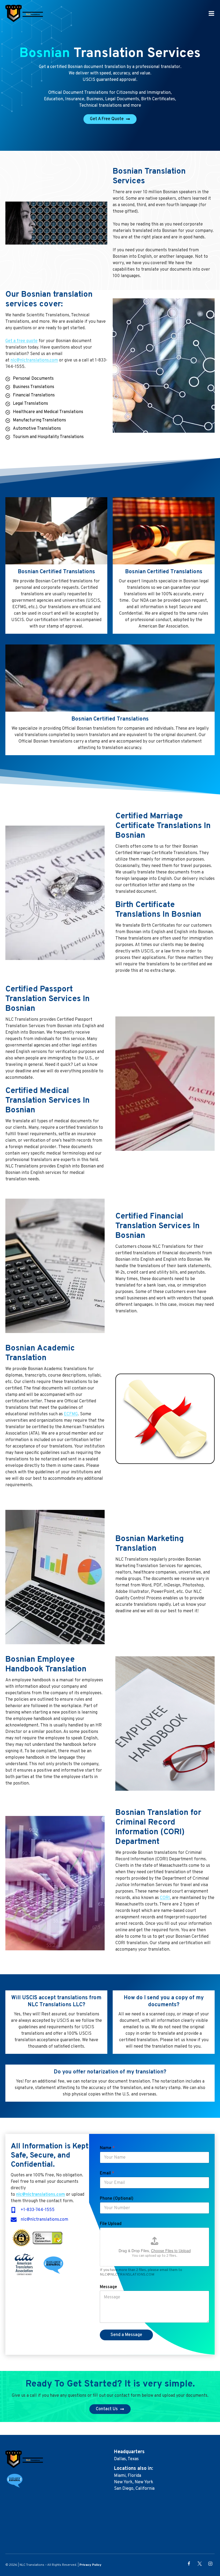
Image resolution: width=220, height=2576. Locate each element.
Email (107, 2173)
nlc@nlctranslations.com (34, 360)
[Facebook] (189, 2564)
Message (108, 2287)
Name (107, 2148)
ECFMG (71, 1414)
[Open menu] (211, 13)
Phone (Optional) (117, 2199)
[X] (200, 2564)
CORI (165, 1898)
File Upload (111, 2224)
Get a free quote (21, 341)
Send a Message (126, 2335)
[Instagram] (210, 2564)
